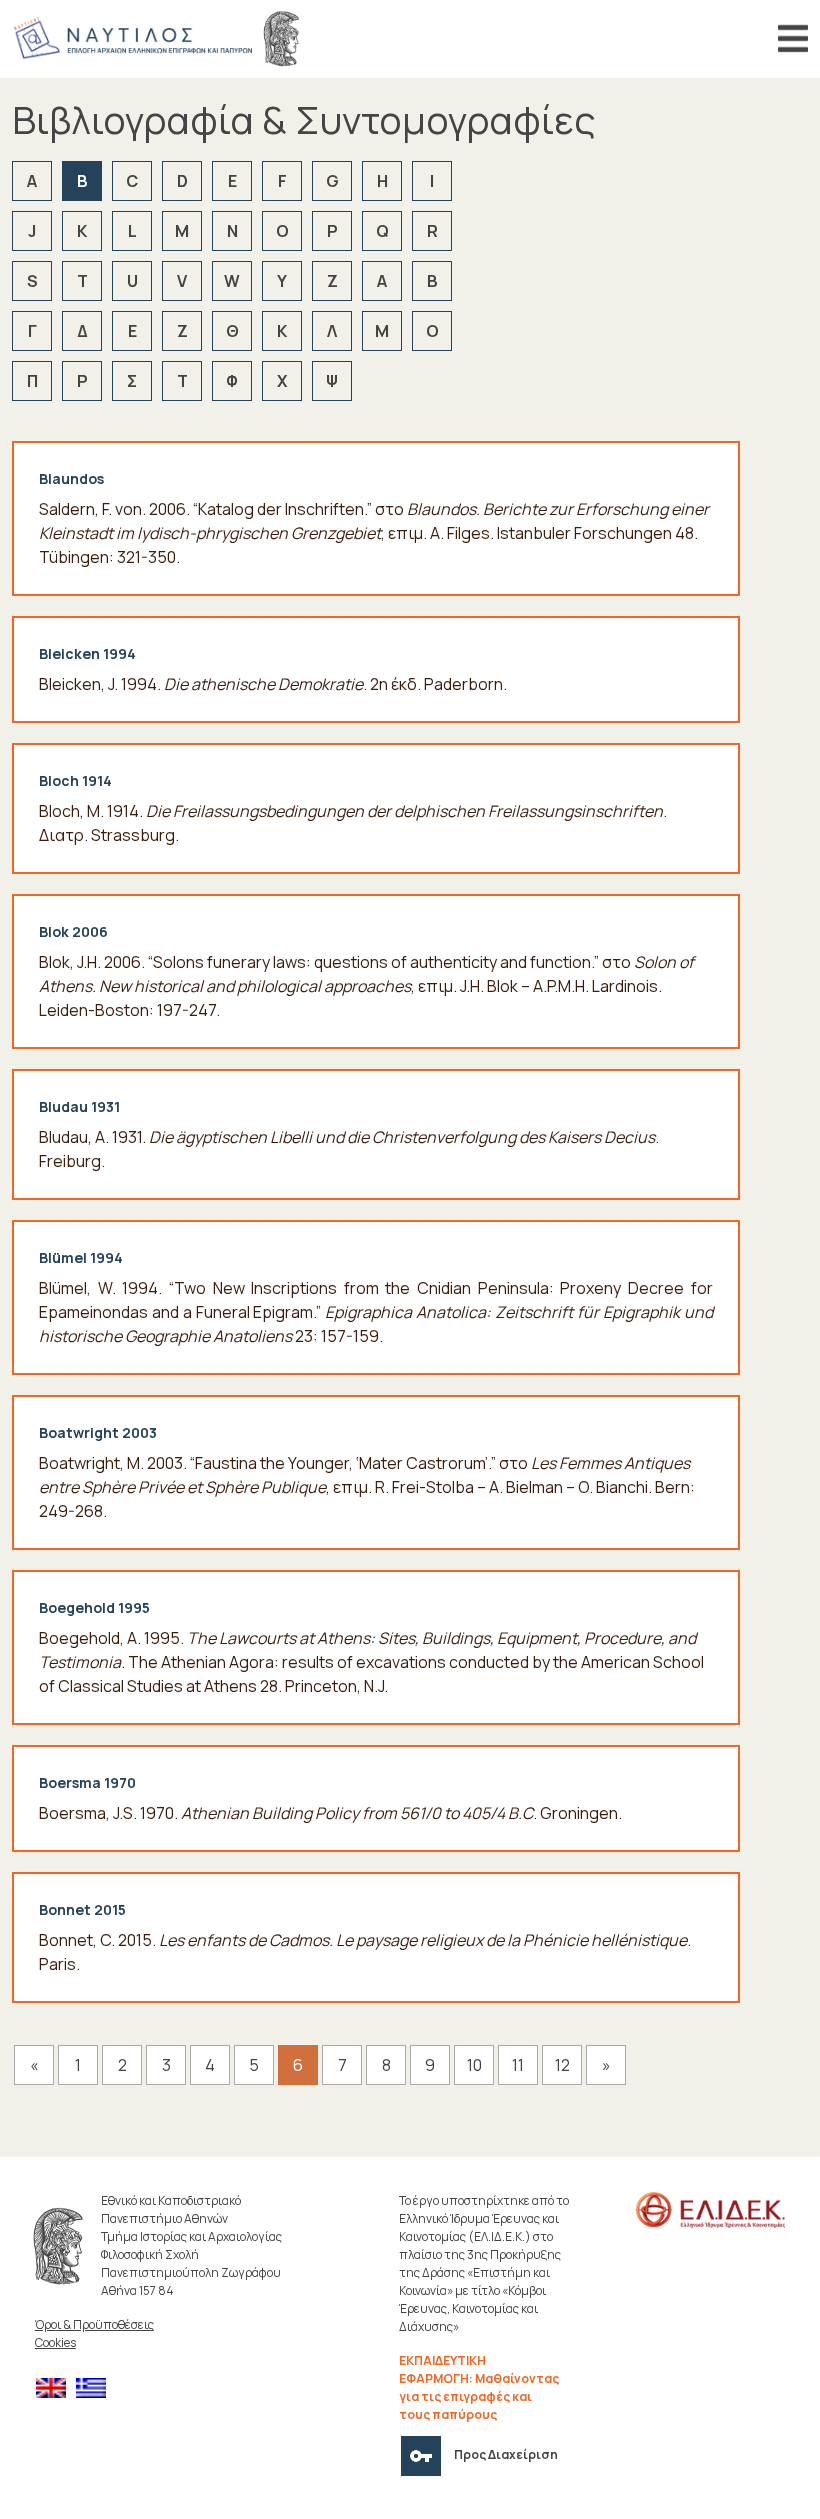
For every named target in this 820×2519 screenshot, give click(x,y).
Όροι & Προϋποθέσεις (94, 2324)
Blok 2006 (73, 931)
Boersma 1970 (87, 1782)
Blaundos (71, 478)
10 (474, 2065)
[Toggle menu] (793, 39)
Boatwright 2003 (98, 1432)
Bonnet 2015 (82, 1909)
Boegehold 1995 (94, 1607)
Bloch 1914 (75, 780)
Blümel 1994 (81, 1257)
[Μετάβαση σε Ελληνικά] (96, 2388)
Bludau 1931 (79, 1106)
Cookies (55, 2342)
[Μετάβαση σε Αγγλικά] (56, 2388)
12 (562, 2065)
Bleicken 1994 (87, 653)
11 (518, 2065)
